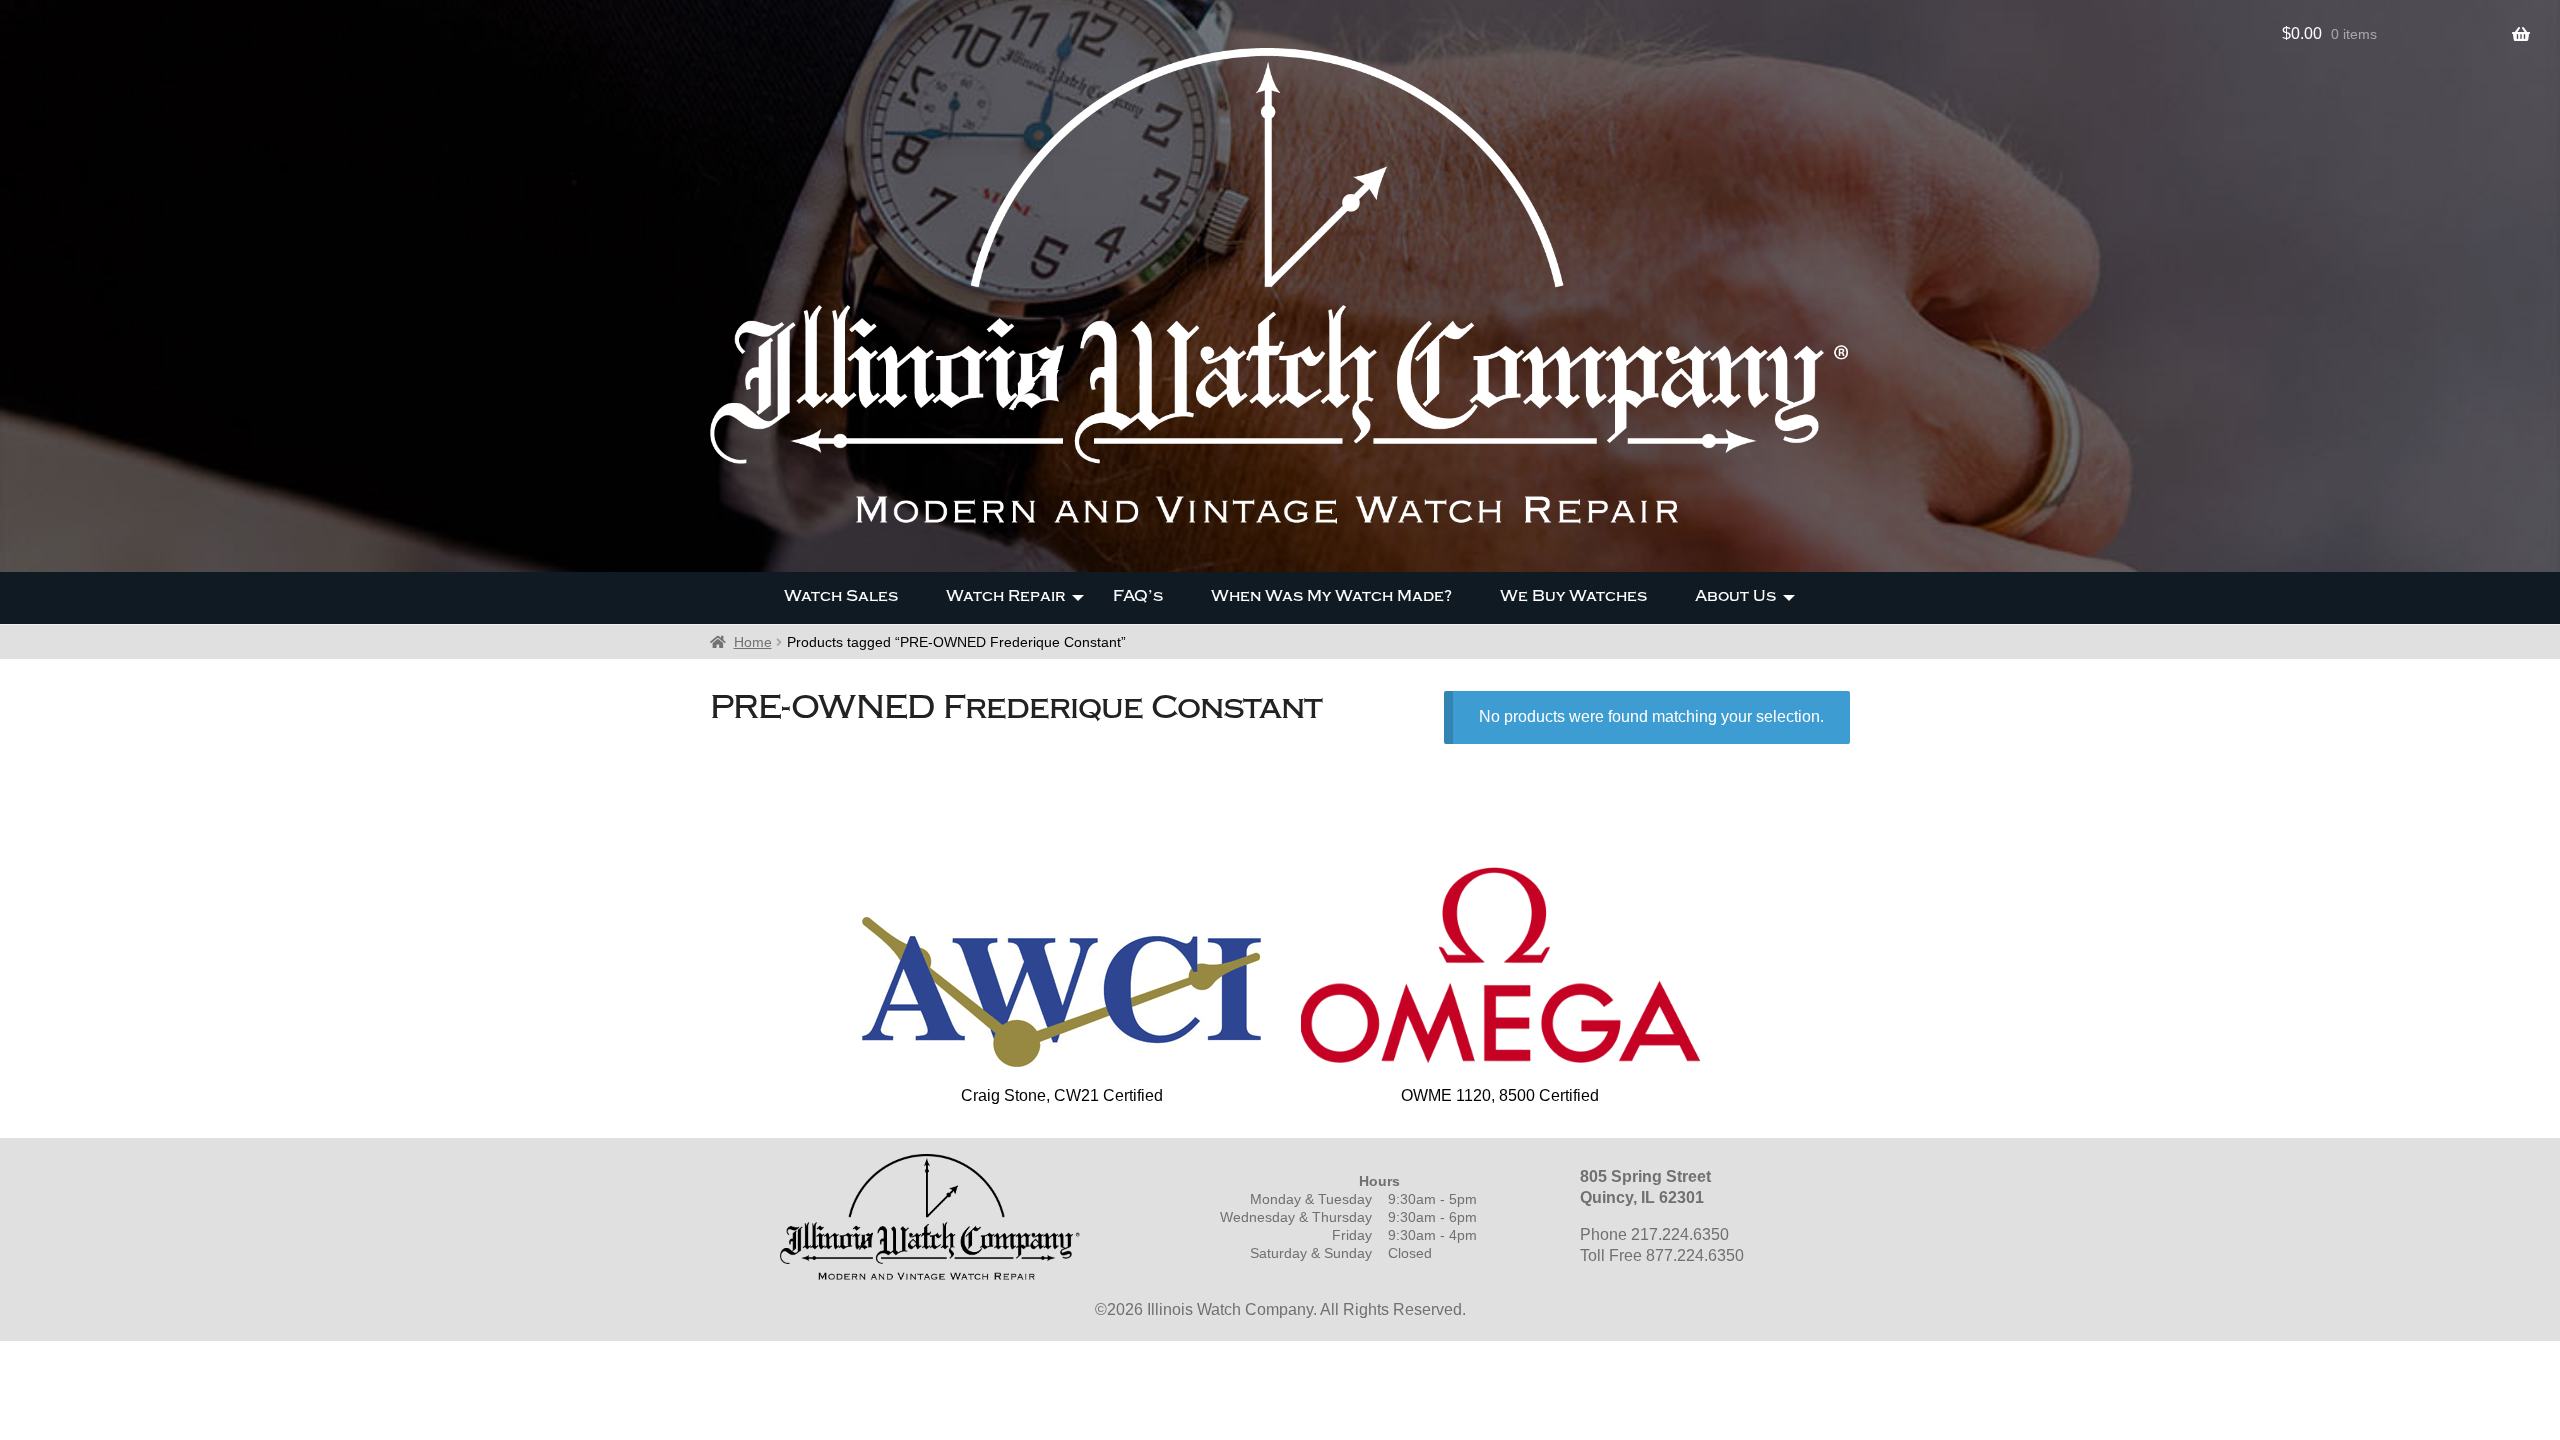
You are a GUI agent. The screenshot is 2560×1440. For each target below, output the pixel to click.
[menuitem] (841, 598)
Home (753, 642)
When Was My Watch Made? (1331, 596)
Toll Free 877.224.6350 (1662, 1255)
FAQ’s (1138, 596)
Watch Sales (841, 596)
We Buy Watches (1573, 596)
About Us (1735, 596)
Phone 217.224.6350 (1654, 1234)
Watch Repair (1005, 596)
